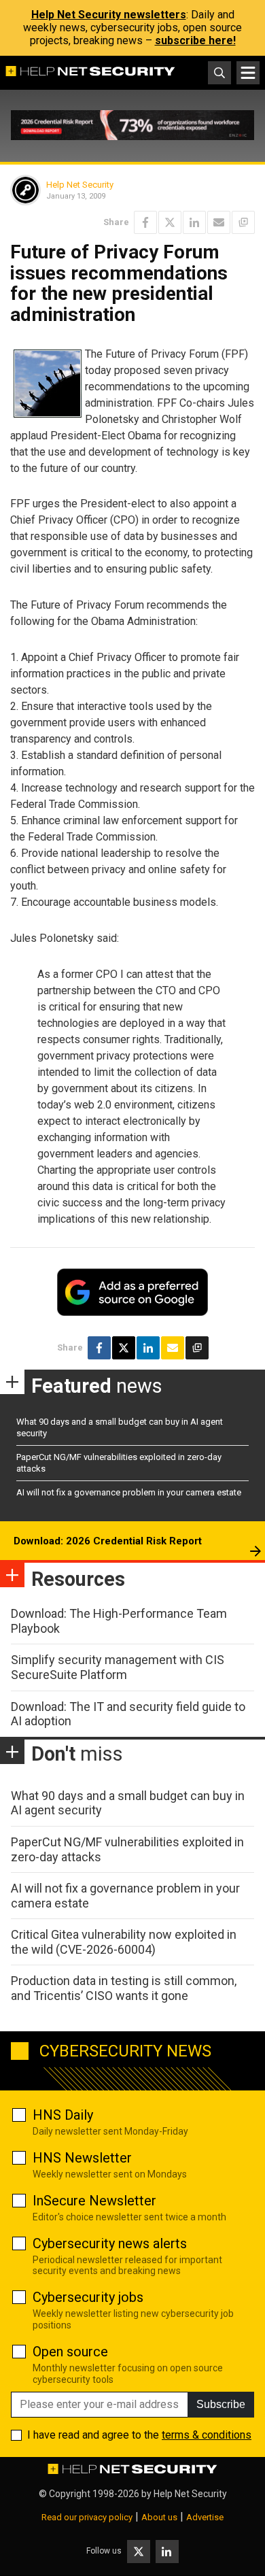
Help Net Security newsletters (109, 15)
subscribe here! (195, 40)
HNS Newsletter (82, 2158)
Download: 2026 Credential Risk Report (108, 1541)
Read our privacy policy (87, 2517)
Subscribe (221, 2404)
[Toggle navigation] (248, 73)
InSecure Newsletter (94, 2201)
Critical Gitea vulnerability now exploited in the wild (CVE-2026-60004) (124, 1942)
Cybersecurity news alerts (110, 2243)
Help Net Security (80, 185)
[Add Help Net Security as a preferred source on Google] (243, 222)
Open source (70, 2352)
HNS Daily (63, 2115)
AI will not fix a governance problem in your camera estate (129, 1492)
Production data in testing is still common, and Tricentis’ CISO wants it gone (124, 1988)
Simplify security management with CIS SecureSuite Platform (118, 1667)
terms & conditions (207, 2435)
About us (159, 2517)
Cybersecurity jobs (88, 2297)
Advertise (205, 2517)
